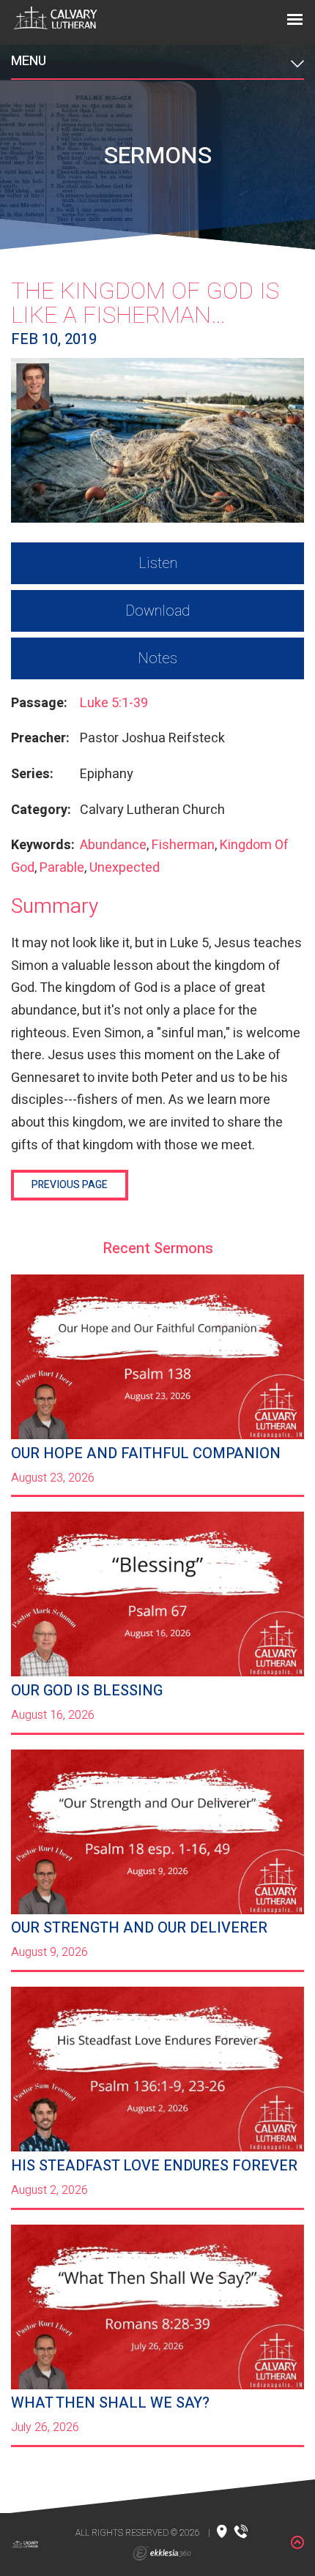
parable (62, 868)
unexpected (125, 868)
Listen (158, 563)
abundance (113, 845)
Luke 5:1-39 (114, 703)
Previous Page (70, 1185)
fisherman (183, 845)
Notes (157, 658)
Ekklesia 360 (162, 2553)
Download (157, 611)
